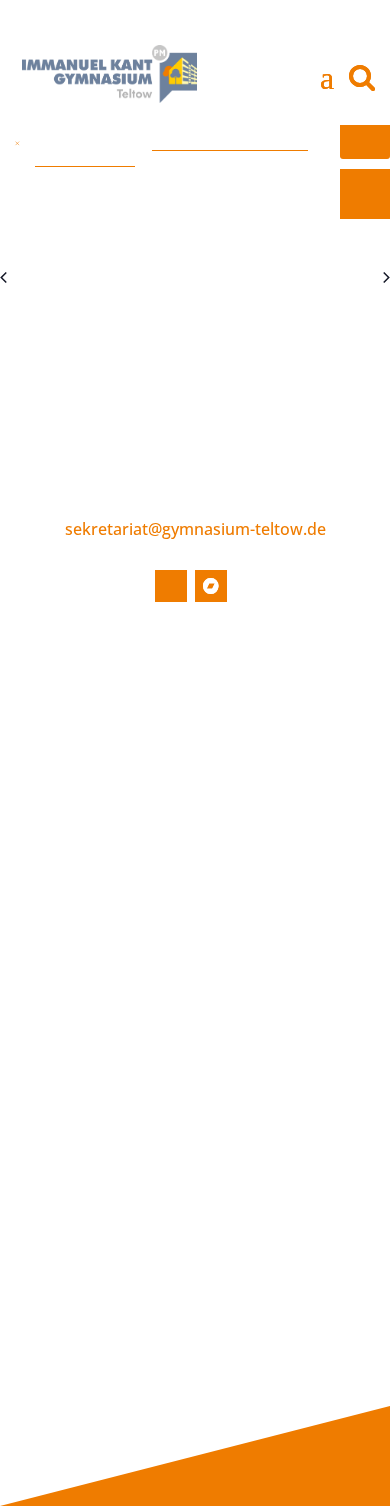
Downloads (104, 1287)
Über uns (256, 687)
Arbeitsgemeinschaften (147, 1105)
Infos (75, 1173)
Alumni (90, 1317)
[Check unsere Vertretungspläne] (365, 194)
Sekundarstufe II (122, 1074)
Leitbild (91, 953)
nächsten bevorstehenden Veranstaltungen (171, 150)
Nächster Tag (336, 278)
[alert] (195, 142)
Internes (311, 1173)
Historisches (108, 922)
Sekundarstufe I (120, 1044)
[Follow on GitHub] (171, 586)
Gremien (262, 770)
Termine (94, 740)
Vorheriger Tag (58, 278)
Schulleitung (274, 710)
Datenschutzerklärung (143, 1409)
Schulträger (271, 861)
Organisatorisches (129, 1135)
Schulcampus (111, 983)
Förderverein (277, 801)
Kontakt (89, 1356)
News (85, 710)
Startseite (96, 687)
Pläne (85, 1257)
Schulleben (101, 900)
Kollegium (266, 740)
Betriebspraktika (124, 1226)
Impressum (104, 1378)
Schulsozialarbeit (291, 831)
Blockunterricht (119, 1196)
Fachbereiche (112, 1013)
